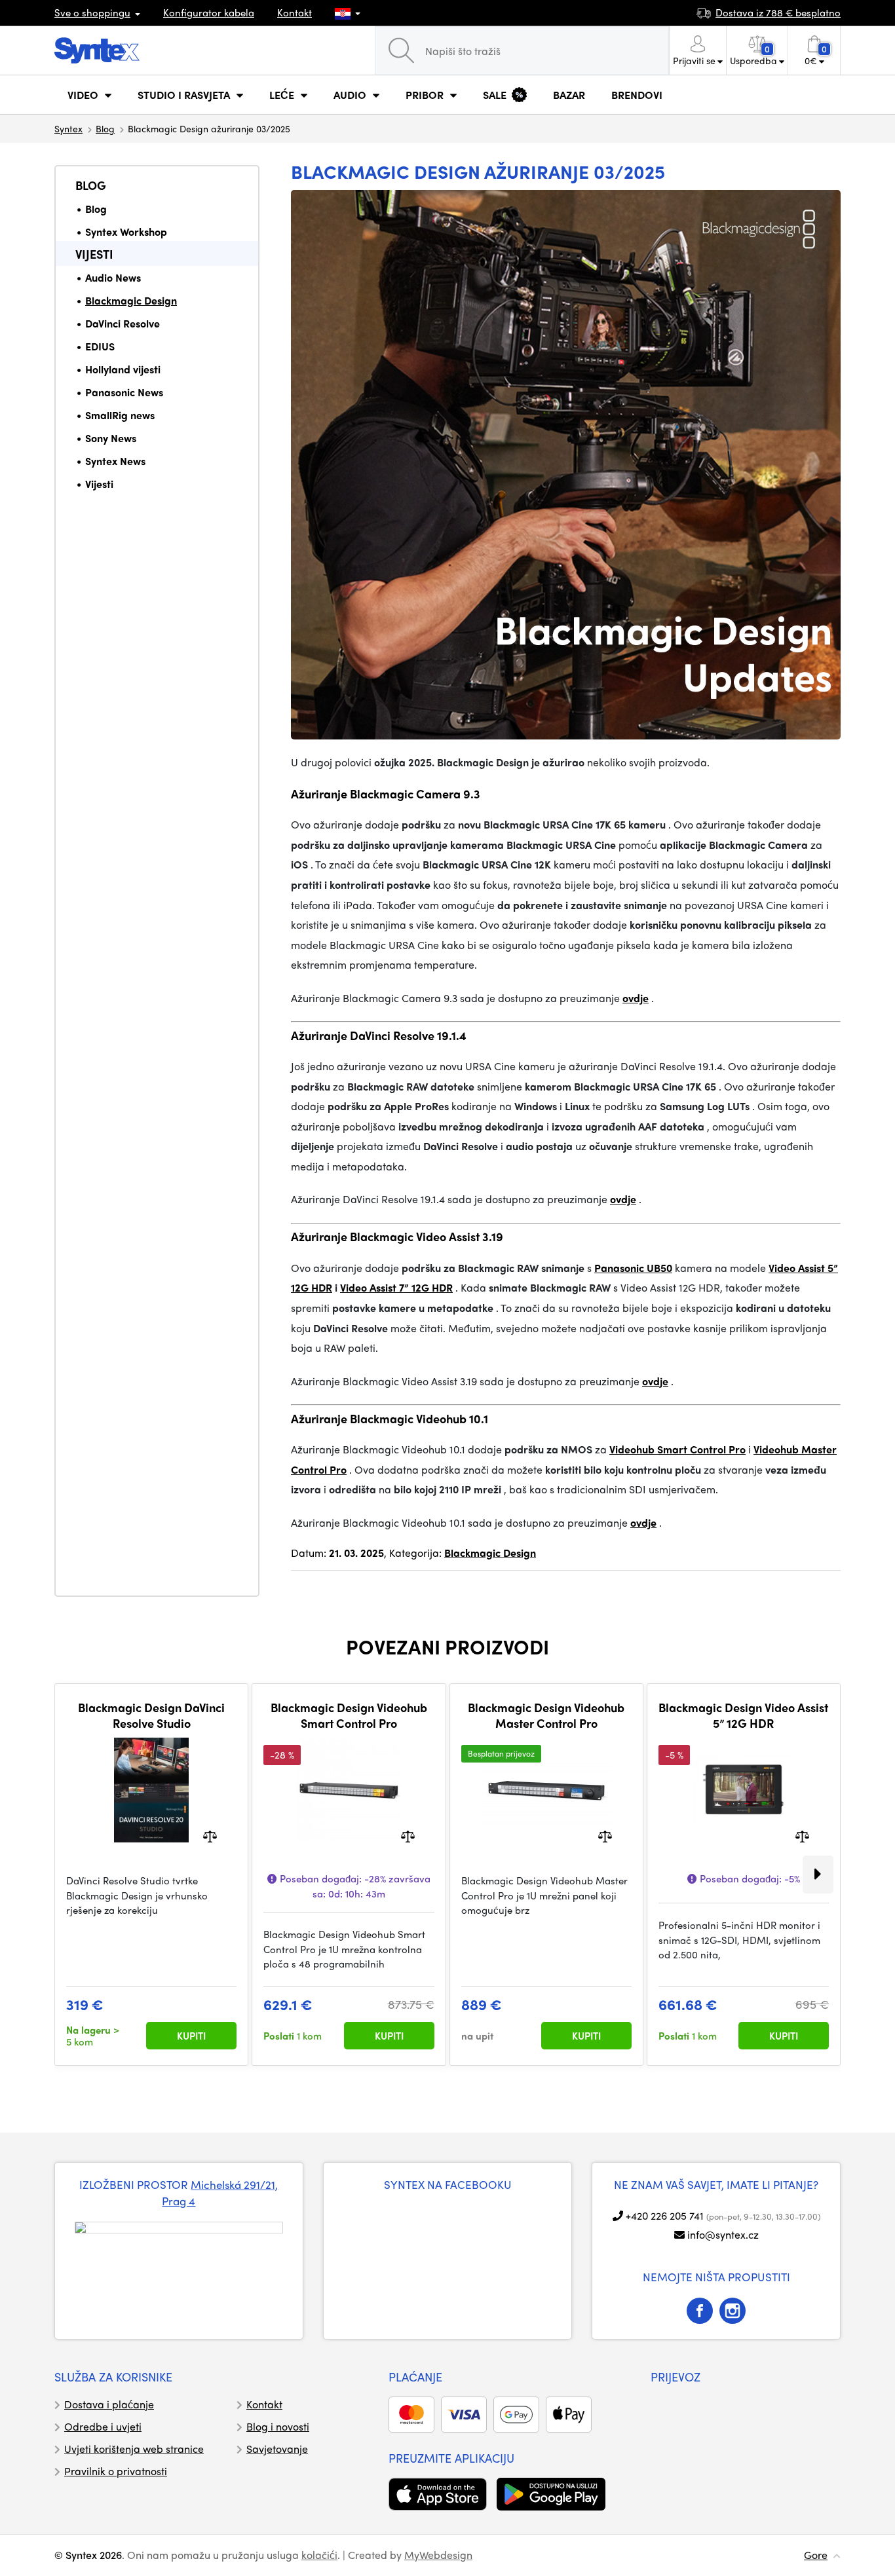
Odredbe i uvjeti (103, 2426)
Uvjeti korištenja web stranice (134, 2449)
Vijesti (94, 254)
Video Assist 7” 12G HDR (396, 1287)
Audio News (113, 277)
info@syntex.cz (723, 2234)
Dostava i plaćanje (109, 2404)
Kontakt (295, 12)
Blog (105, 128)
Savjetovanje (277, 2449)
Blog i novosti (278, 2426)
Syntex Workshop (126, 232)
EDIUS (100, 346)
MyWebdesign (438, 2555)
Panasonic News (124, 392)
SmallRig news (120, 415)
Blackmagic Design (131, 300)
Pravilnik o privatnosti (116, 2471)
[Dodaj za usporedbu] (210, 1836)
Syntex (68, 128)
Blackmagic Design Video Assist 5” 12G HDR (743, 1715)
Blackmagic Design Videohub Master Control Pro (546, 1715)
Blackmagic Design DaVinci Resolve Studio (151, 1715)
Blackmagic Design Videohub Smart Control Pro (349, 1715)
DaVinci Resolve (123, 323)
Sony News (111, 438)
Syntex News (115, 461)
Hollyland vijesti (123, 369)
